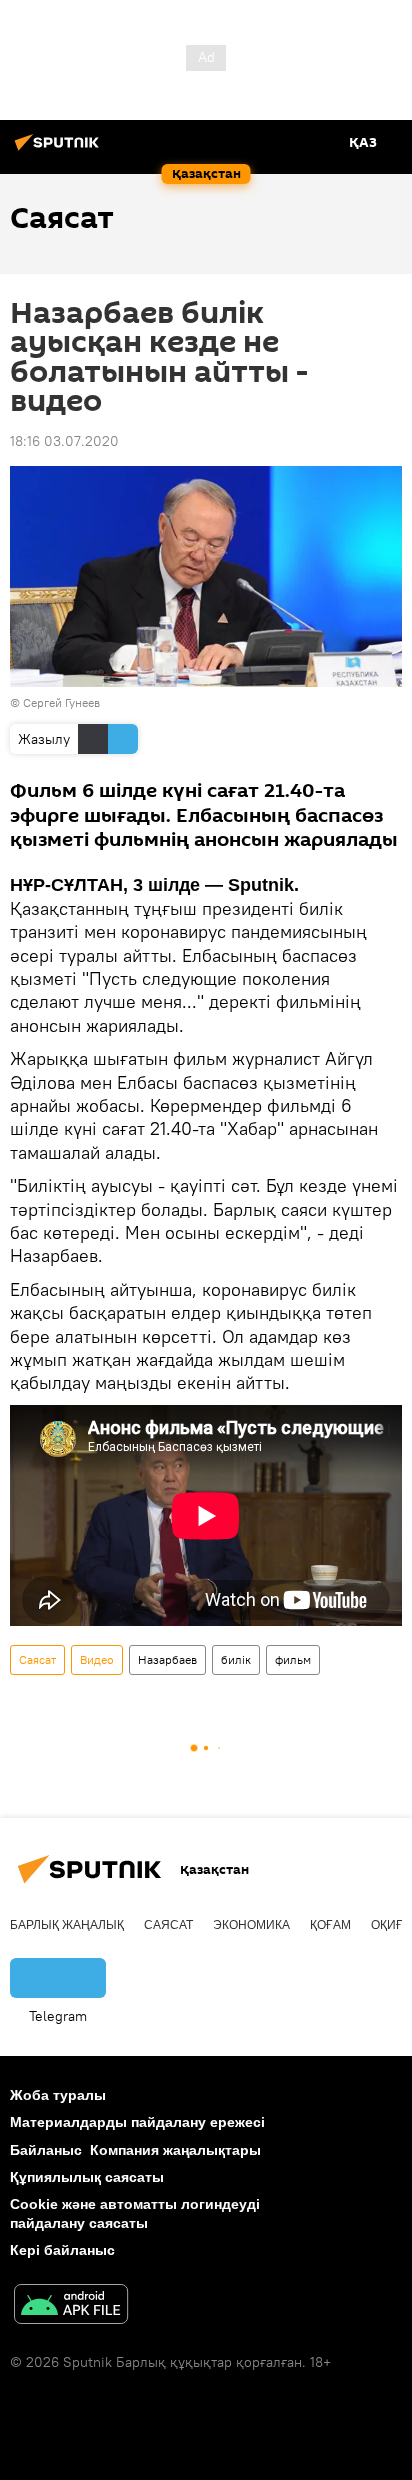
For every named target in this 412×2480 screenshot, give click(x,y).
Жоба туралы (58, 2095)
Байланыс (46, 2150)
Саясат (37, 1659)
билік (236, 1659)
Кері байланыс (62, 2250)
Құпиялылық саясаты (87, 2177)
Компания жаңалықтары (175, 2150)
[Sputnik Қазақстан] (60, 150)
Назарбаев (167, 1659)
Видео (97, 1659)
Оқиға (391, 1925)
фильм (293, 1659)
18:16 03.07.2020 (64, 441)
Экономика (251, 1925)
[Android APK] (71, 2306)
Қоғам (330, 1925)
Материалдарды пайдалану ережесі (137, 2122)
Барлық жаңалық (67, 1925)
